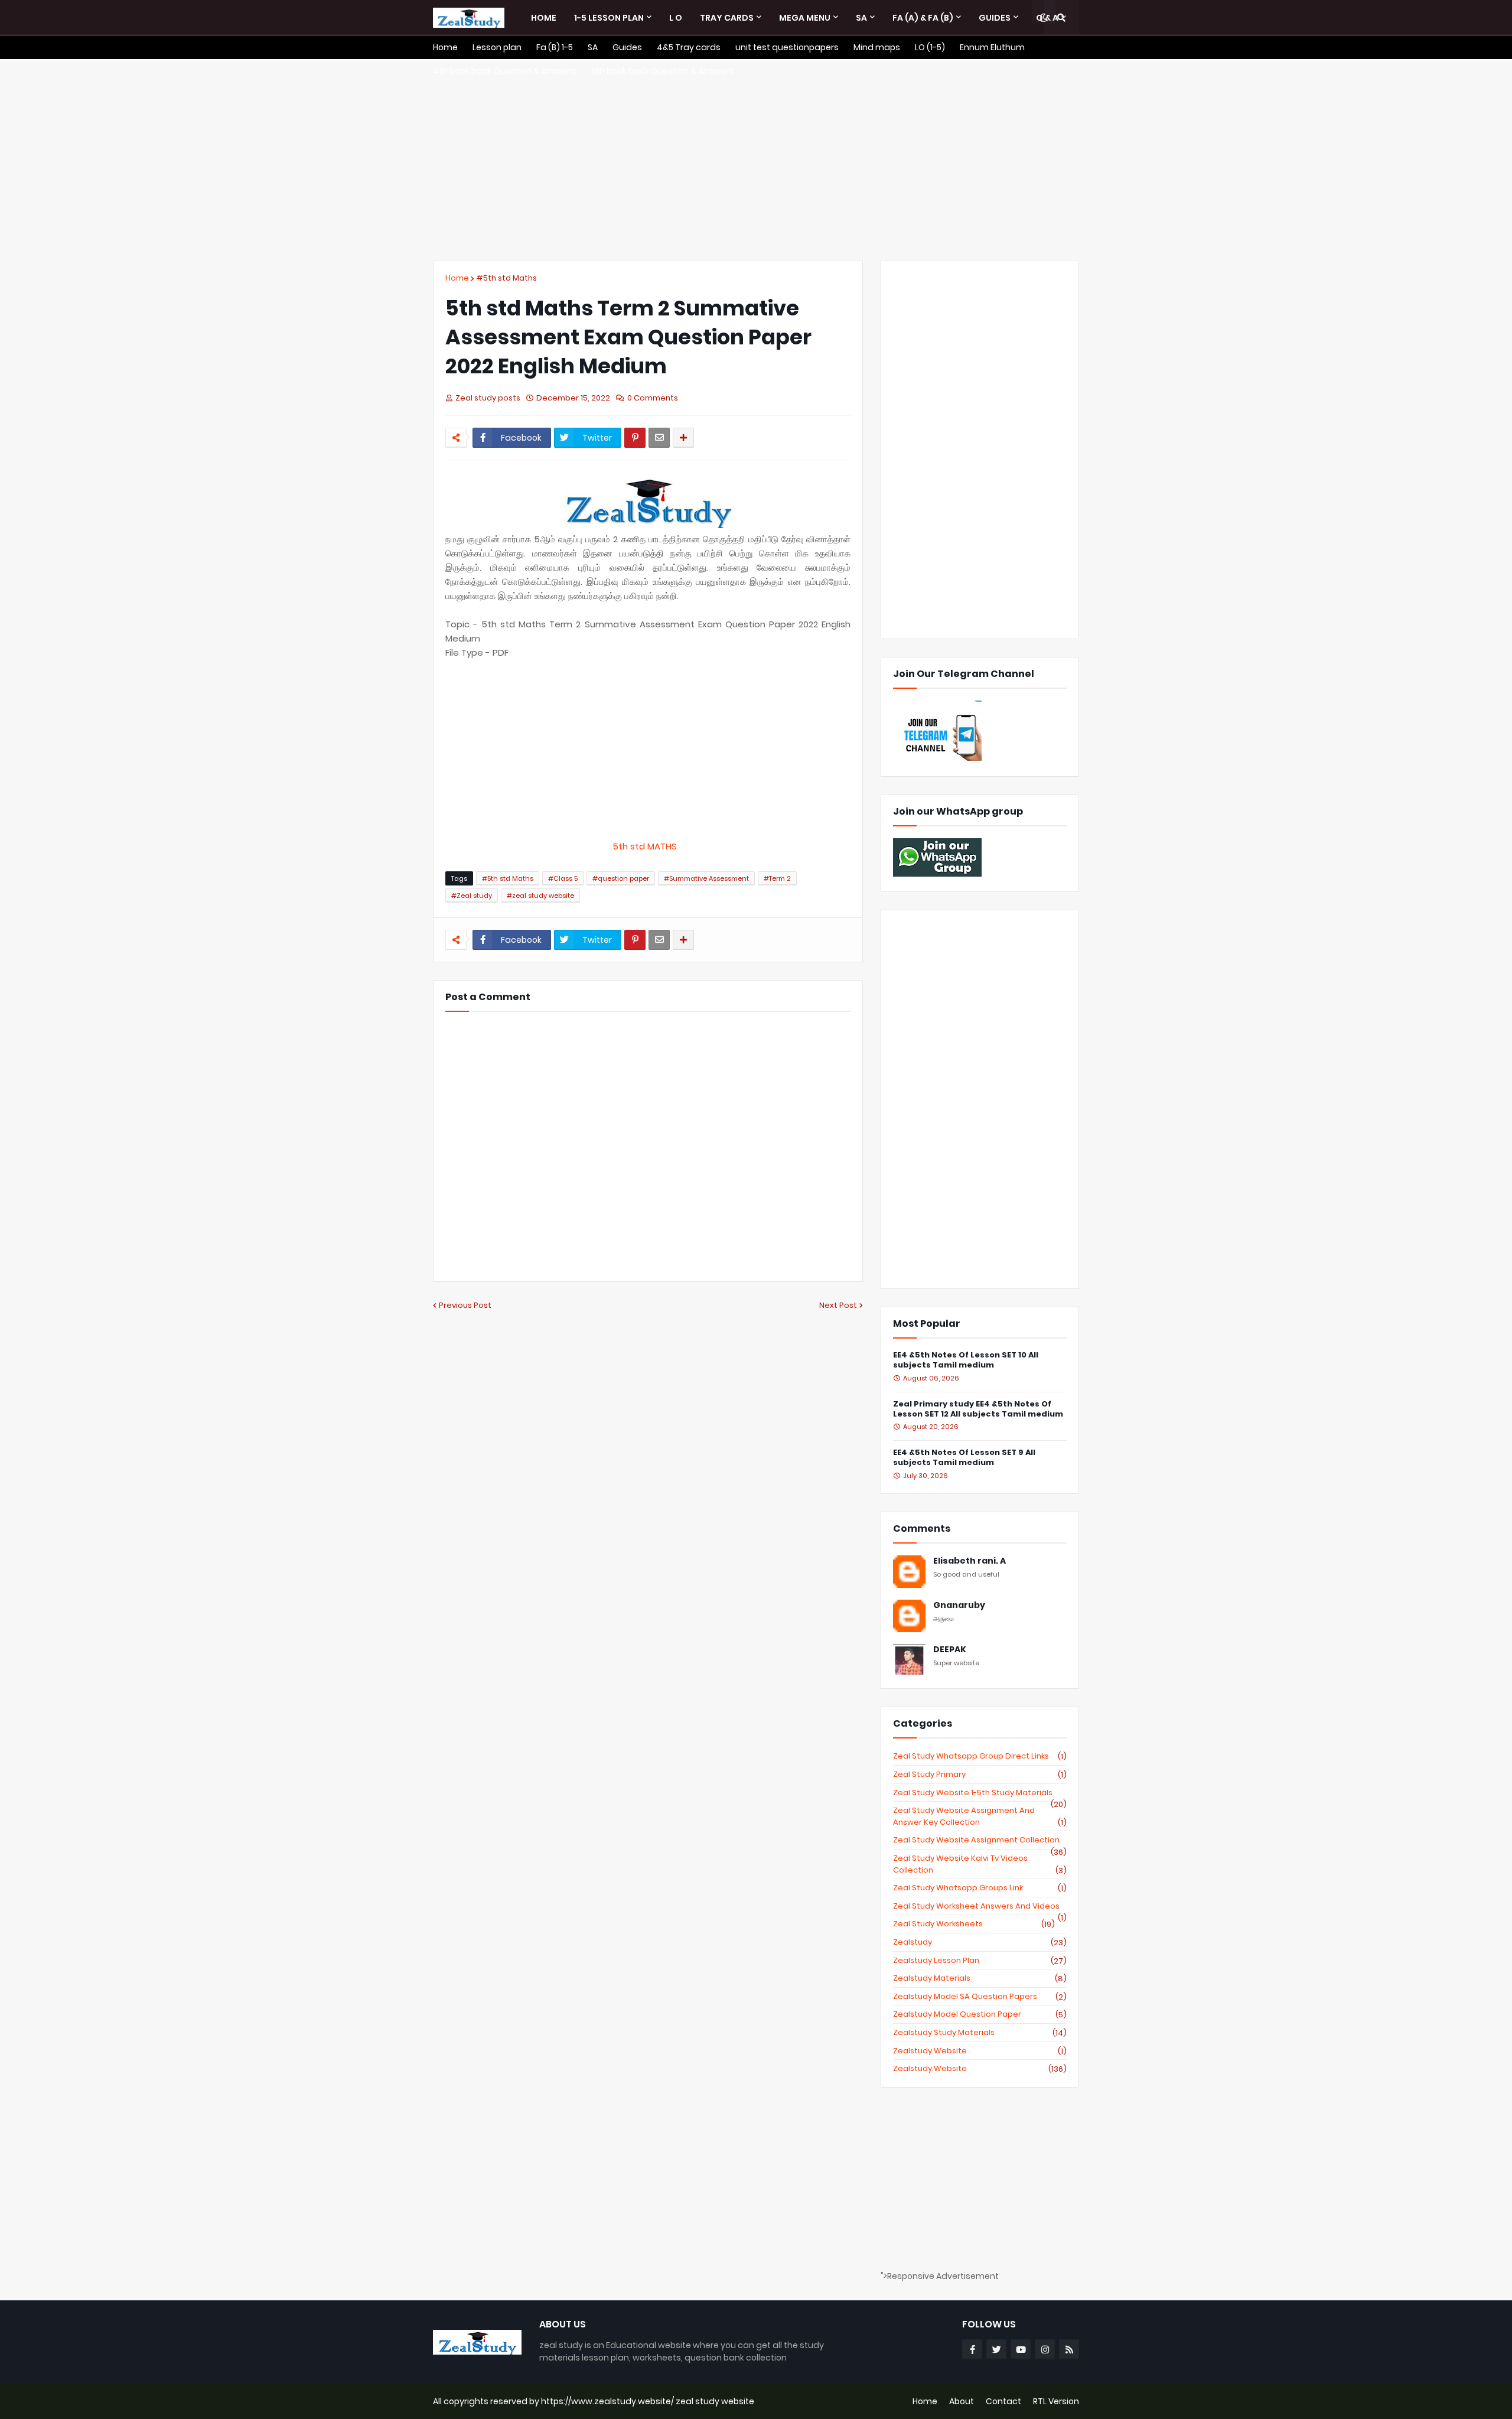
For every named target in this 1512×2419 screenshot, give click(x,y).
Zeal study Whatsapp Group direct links (980, 1756)
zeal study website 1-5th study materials (980, 1793)
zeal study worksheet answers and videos (980, 1906)
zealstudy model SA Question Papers (980, 1997)
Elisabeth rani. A (970, 1561)
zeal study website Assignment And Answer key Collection (980, 1816)
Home (457, 278)
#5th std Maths (506, 278)
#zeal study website (540, 896)
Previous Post (465, 1305)
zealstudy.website (980, 2069)
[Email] (659, 438)
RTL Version (1056, 2401)
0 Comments (653, 398)
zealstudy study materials (980, 2033)
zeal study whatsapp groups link (980, 1888)
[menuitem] (544, 18)
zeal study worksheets (974, 1924)
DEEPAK (950, 1650)
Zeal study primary (980, 1775)
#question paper (621, 878)
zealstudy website (980, 2051)
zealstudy (980, 1942)
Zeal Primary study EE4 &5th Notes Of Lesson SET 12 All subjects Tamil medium (978, 1409)
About (962, 2401)
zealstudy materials (980, 1978)
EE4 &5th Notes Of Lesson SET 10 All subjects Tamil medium (966, 1360)
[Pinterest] (635, 438)
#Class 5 (563, 878)
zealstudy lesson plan (980, 1961)
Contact (1003, 2401)
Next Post (838, 1305)
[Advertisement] (756, 159)
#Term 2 (777, 878)
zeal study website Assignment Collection (980, 1840)
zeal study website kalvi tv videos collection (980, 1864)
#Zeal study (472, 896)
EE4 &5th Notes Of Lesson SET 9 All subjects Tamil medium (964, 1458)
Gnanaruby (959, 1605)
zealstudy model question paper (980, 2014)
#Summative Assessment (706, 878)
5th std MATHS (648, 846)
